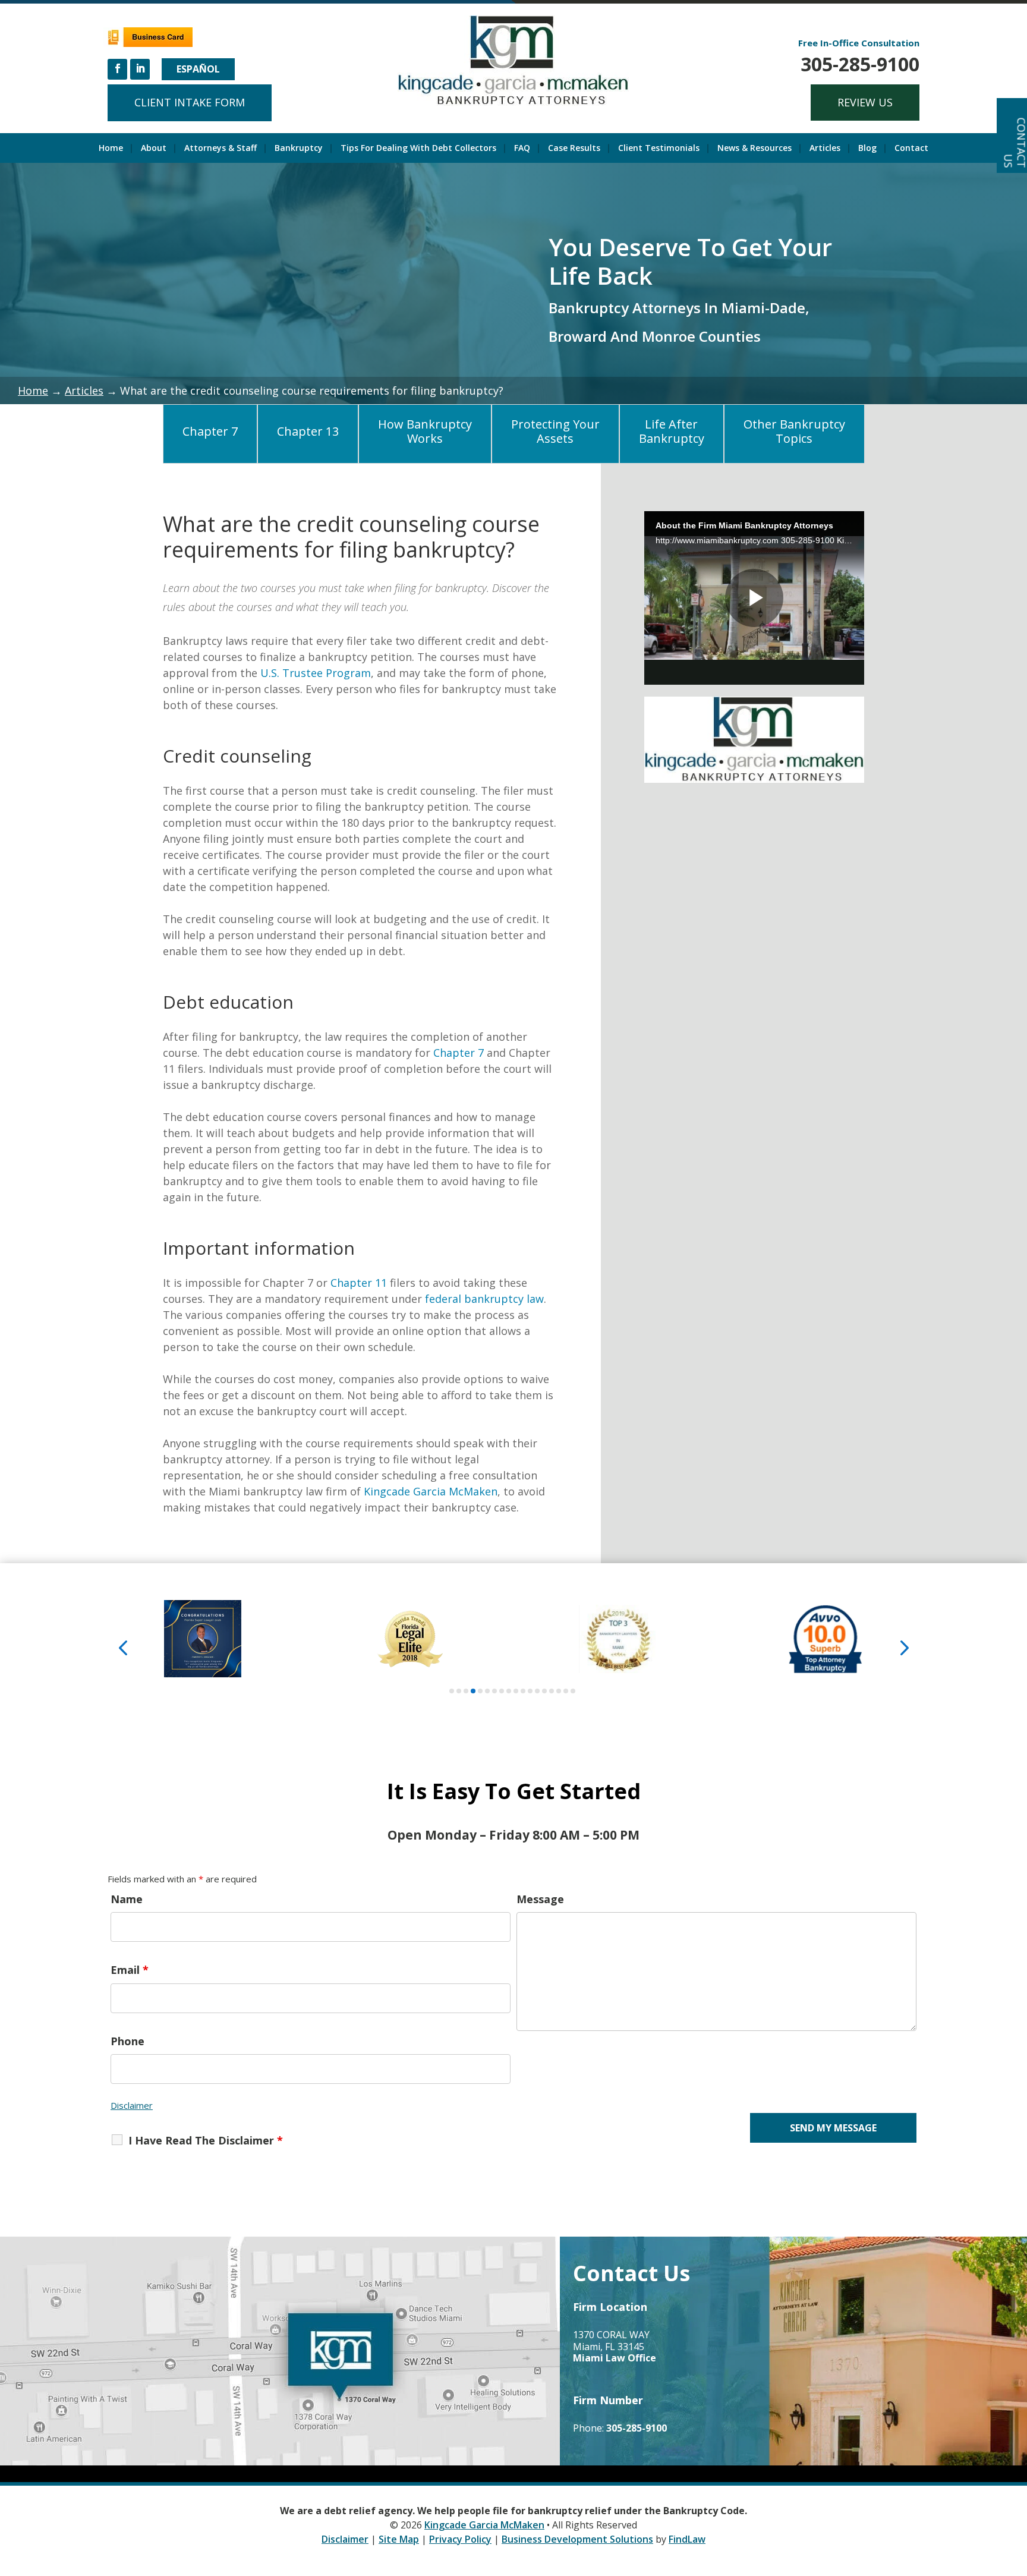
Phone (127, 2041)
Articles (825, 149)
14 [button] (544, 1691)
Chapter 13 (308, 431)
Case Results (574, 149)
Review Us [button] (865, 102)
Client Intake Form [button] (190, 102)
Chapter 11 (359, 1283)
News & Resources (755, 149)
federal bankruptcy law (484, 1299)
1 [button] (452, 1691)
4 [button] (473, 1691)
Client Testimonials (659, 149)
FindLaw (687, 2539)
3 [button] (466, 1691)
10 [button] (516, 1691)
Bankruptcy (299, 149)
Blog (867, 149)
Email (130, 1970)
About (154, 149)
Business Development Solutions (577, 2539)
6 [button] (487, 1691)
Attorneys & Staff (220, 149)
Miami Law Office (615, 2358)
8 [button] (502, 1691)
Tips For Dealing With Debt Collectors (418, 149)
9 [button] (509, 1691)
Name (127, 1899)
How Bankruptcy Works (425, 431)
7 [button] (494, 1691)
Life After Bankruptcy (672, 431)
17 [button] (566, 1691)
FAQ (522, 149)
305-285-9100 (860, 64)
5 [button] (480, 1691)
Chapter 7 (210, 431)
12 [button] (530, 1691)
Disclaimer (132, 2105)
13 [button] (537, 1691)
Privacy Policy (460, 2539)
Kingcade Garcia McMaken (431, 1491)
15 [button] (552, 1691)
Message (540, 1899)
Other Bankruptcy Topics (794, 431)
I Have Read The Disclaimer (206, 2140)
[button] (123, 1647)
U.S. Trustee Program (316, 673)
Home (111, 149)
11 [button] (523, 1691)
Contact (911, 149)
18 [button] (573, 1691)
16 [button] (559, 1691)
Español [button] (198, 69)
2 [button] (459, 1691)
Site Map (399, 2539)
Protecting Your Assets (555, 431)
